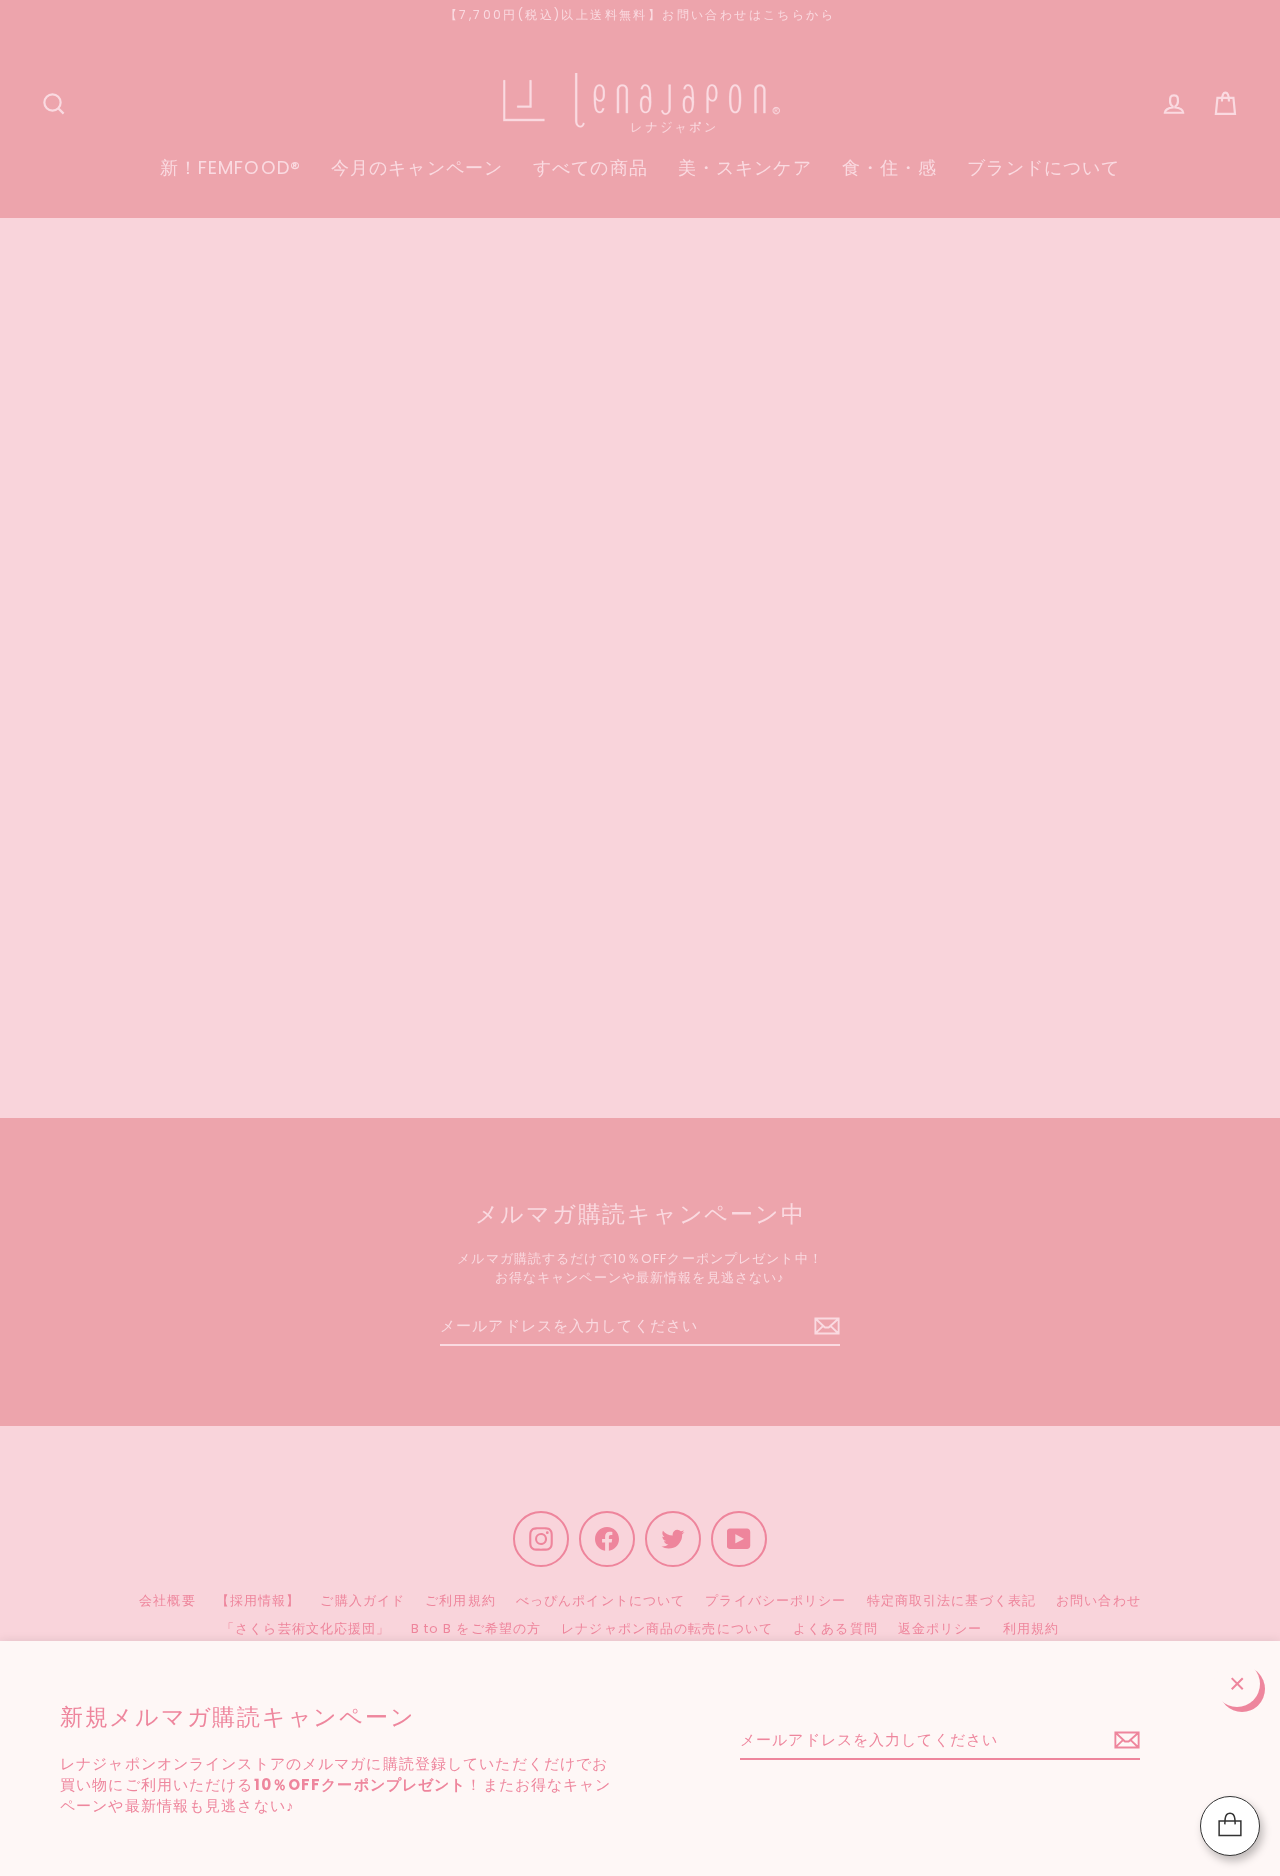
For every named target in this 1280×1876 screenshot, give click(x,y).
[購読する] (1124, 1740)
